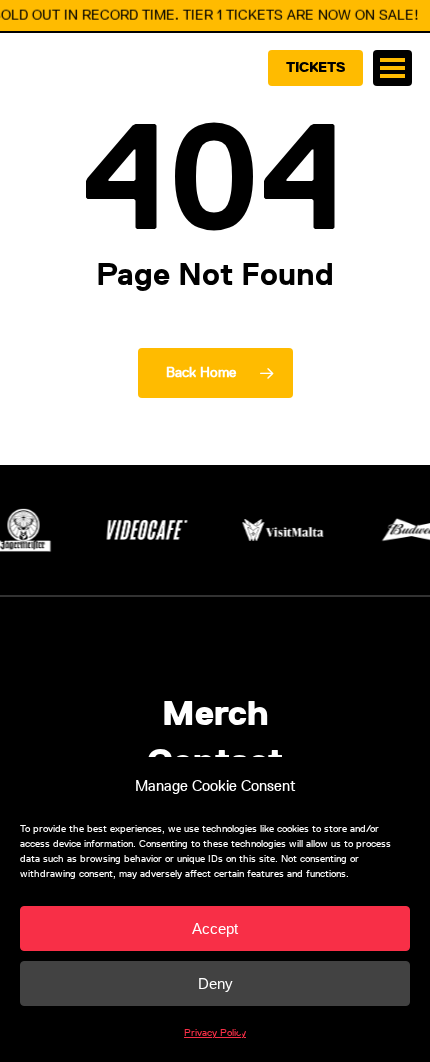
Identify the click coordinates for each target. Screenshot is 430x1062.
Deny (215, 983)
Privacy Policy (215, 1032)
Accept (215, 928)
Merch (215, 714)
